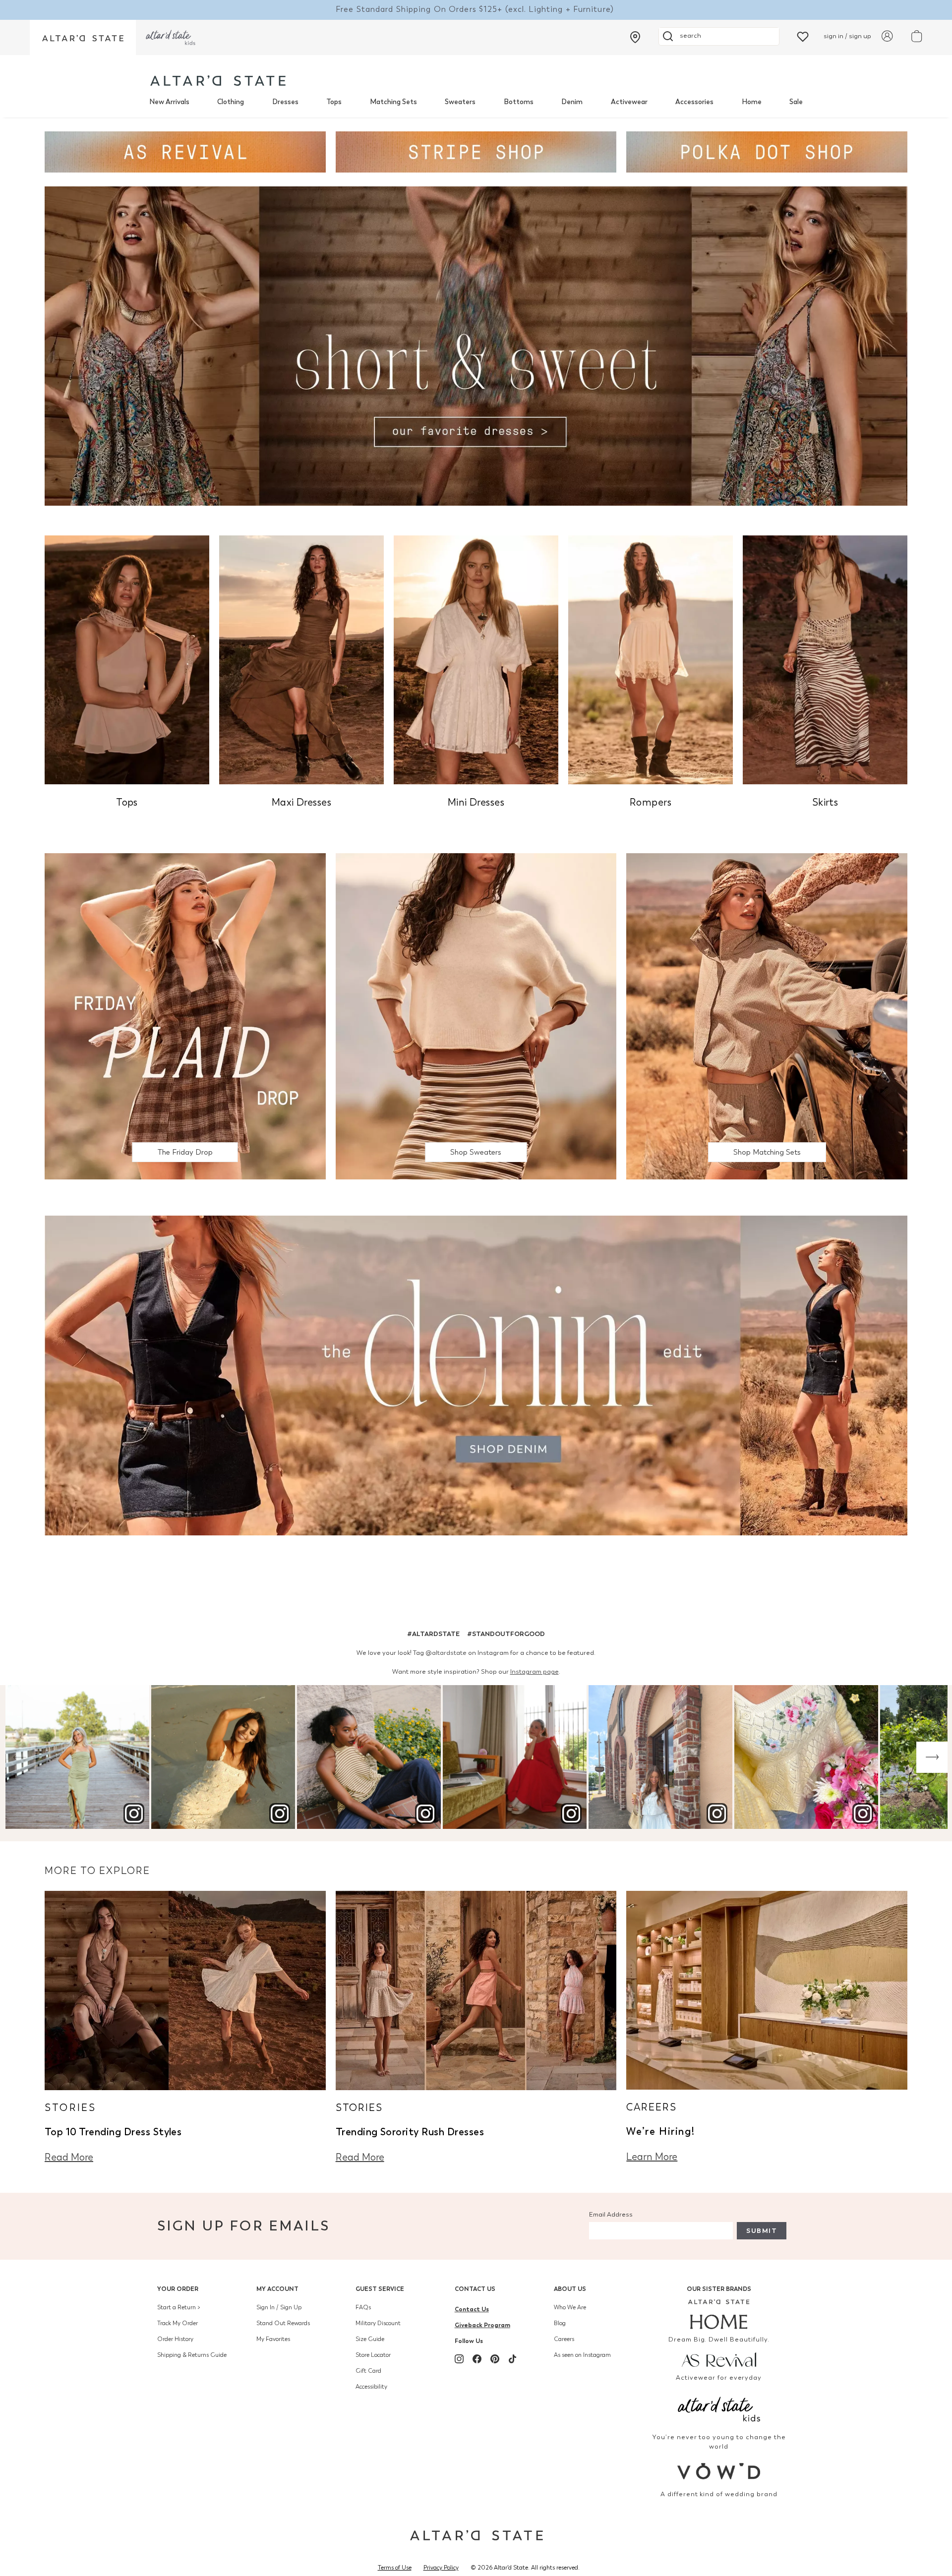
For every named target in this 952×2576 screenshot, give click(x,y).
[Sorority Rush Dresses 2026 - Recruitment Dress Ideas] (476, 1989)
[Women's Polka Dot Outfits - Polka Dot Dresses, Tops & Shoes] (767, 151)
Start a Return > (179, 2307)
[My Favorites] (803, 36)
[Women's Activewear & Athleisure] (185, 151)
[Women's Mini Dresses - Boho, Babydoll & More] (476, 659)
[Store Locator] (635, 37)
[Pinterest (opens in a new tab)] (495, 2359)
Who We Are (570, 2307)
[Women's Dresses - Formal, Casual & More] (476, 345)
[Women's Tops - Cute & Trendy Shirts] (127, 659)
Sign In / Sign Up (279, 2307)
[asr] (719, 2359)
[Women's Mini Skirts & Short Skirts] (825, 659)
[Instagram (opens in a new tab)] (459, 2359)
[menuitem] (169, 102)
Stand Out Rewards (283, 2323)
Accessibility (371, 2387)
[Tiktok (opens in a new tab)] (513, 2359)
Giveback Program (482, 2325)
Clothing (231, 102)
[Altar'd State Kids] (719, 2408)
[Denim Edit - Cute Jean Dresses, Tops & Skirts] (476, 1375)
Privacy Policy (441, 2568)
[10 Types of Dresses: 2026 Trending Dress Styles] (185, 1989)
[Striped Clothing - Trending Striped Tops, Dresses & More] (476, 151)
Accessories (694, 102)
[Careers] (767, 1989)
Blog (560, 2323)
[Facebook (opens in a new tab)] (477, 2359)
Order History (175, 2339)
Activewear (629, 102)
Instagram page (535, 1671)
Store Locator (373, 2355)
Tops (334, 102)
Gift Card (368, 2371)
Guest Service (380, 2289)
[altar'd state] (218, 81)
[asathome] (719, 2314)
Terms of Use (395, 2568)
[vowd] (719, 2471)
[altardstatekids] (171, 37)
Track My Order (178, 2323)
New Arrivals (169, 102)
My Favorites (273, 2339)
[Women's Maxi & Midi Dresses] (301, 659)
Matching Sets (393, 102)
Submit (762, 2231)
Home (752, 102)
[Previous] (20, 1757)
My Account (277, 2289)
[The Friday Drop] (185, 1016)
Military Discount (378, 2323)
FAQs (363, 2307)
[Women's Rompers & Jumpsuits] (651, 659)
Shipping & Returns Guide (192, 2355)
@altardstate (446, 1653)
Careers (564, 2339)
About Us (570, 2289)
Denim (572, 102)
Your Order (178, 2289)
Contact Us (475, 2289)
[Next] (932, 1757)
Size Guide (370, 2339)
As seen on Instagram (582, 2355)
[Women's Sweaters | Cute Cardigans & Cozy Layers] (476, 1016)
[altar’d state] (83, 37)
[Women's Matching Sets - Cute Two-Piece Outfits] (767, 1016)
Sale (796, 102)
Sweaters (460, 102)
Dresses (285, 102)
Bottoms (519, 102)
